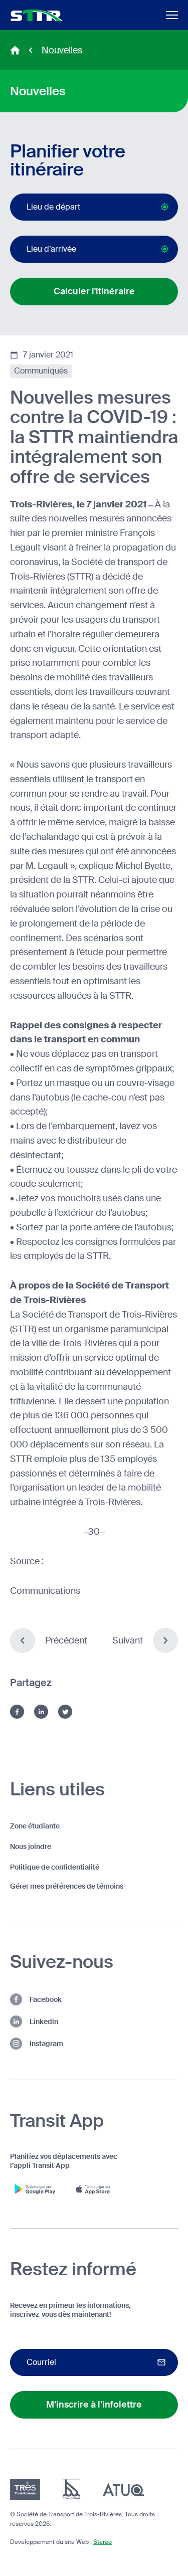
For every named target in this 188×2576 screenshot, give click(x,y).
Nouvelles (62, 50)
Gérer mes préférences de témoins (67, 1886)
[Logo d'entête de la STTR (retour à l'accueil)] (37, 15)
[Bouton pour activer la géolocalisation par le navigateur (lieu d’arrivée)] (165, 249)
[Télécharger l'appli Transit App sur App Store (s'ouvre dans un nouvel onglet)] (95, 2189)
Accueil (15, 50)
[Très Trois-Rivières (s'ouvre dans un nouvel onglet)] (25, 2490)
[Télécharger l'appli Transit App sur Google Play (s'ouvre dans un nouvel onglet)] (35, 2189)
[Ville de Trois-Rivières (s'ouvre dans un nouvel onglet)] (71, 2490)
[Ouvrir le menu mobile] (172, 15)
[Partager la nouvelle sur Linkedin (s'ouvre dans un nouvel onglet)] (41, 1712)
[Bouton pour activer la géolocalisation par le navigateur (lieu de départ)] (165, 207)
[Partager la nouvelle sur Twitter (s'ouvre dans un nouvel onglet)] (65, 1712)
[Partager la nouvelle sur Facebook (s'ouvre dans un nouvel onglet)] (17, 1712)
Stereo (103, 2542)
